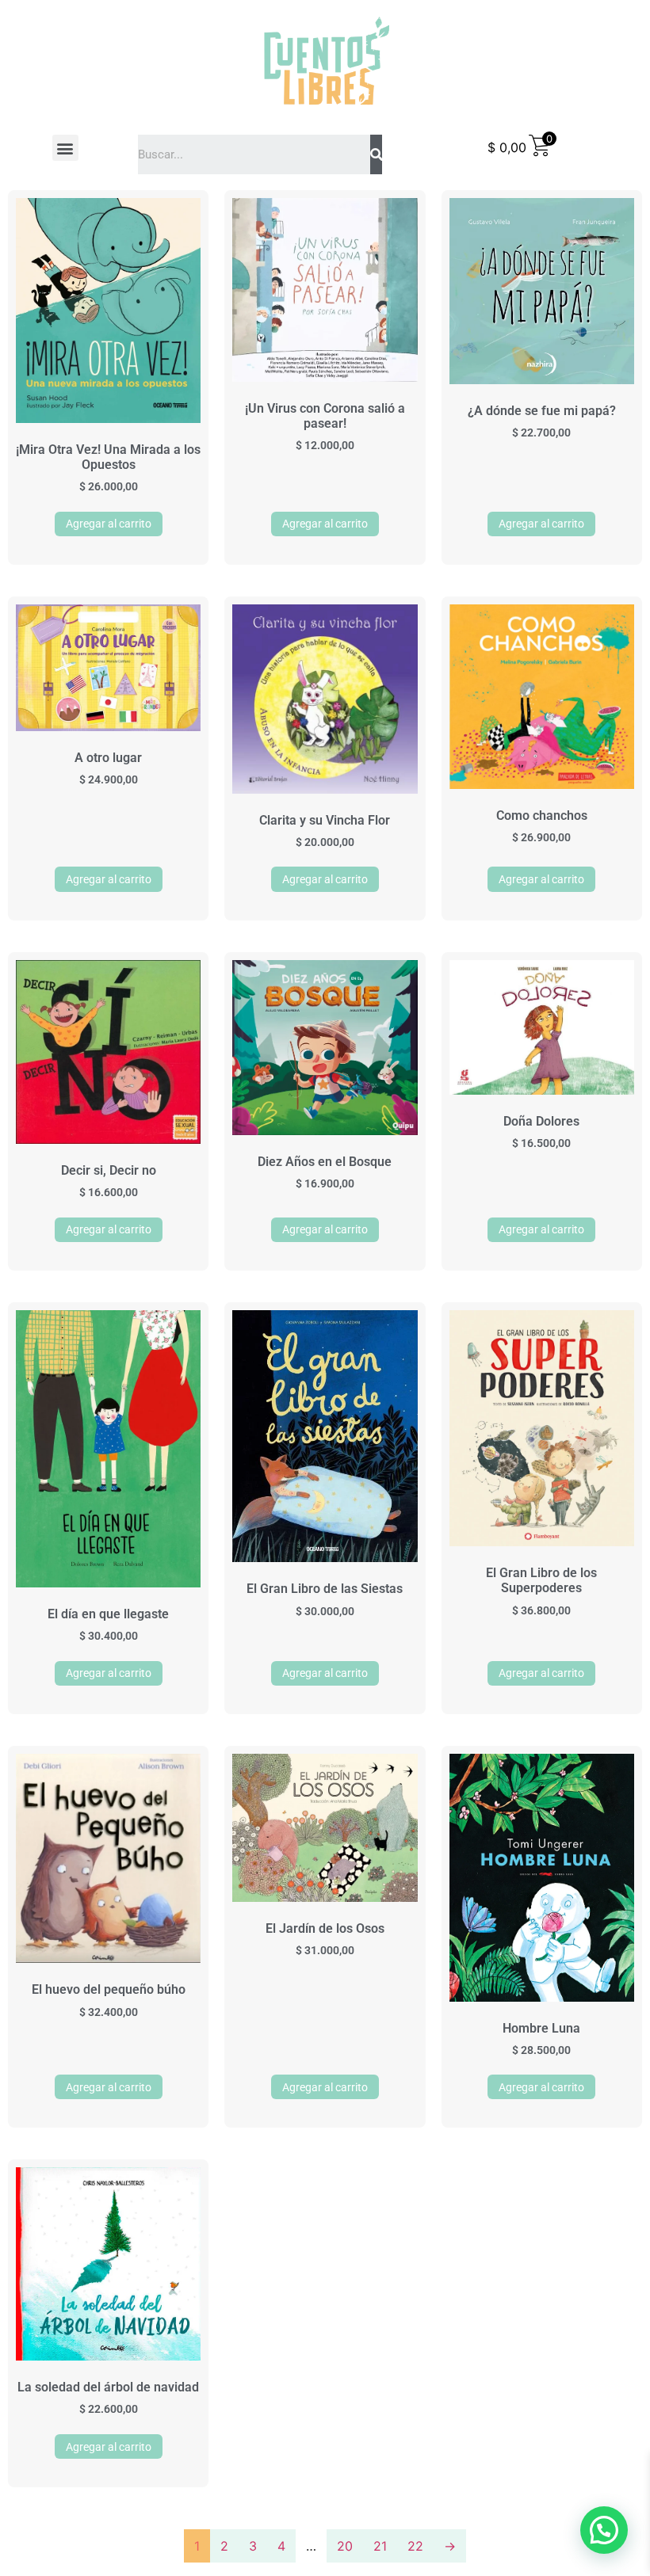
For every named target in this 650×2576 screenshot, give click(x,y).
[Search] (376, 154)
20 (345, 2546)
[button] (65, 148)
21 (380, 2546)
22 (415, 2546)
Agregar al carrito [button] (109, 524)
